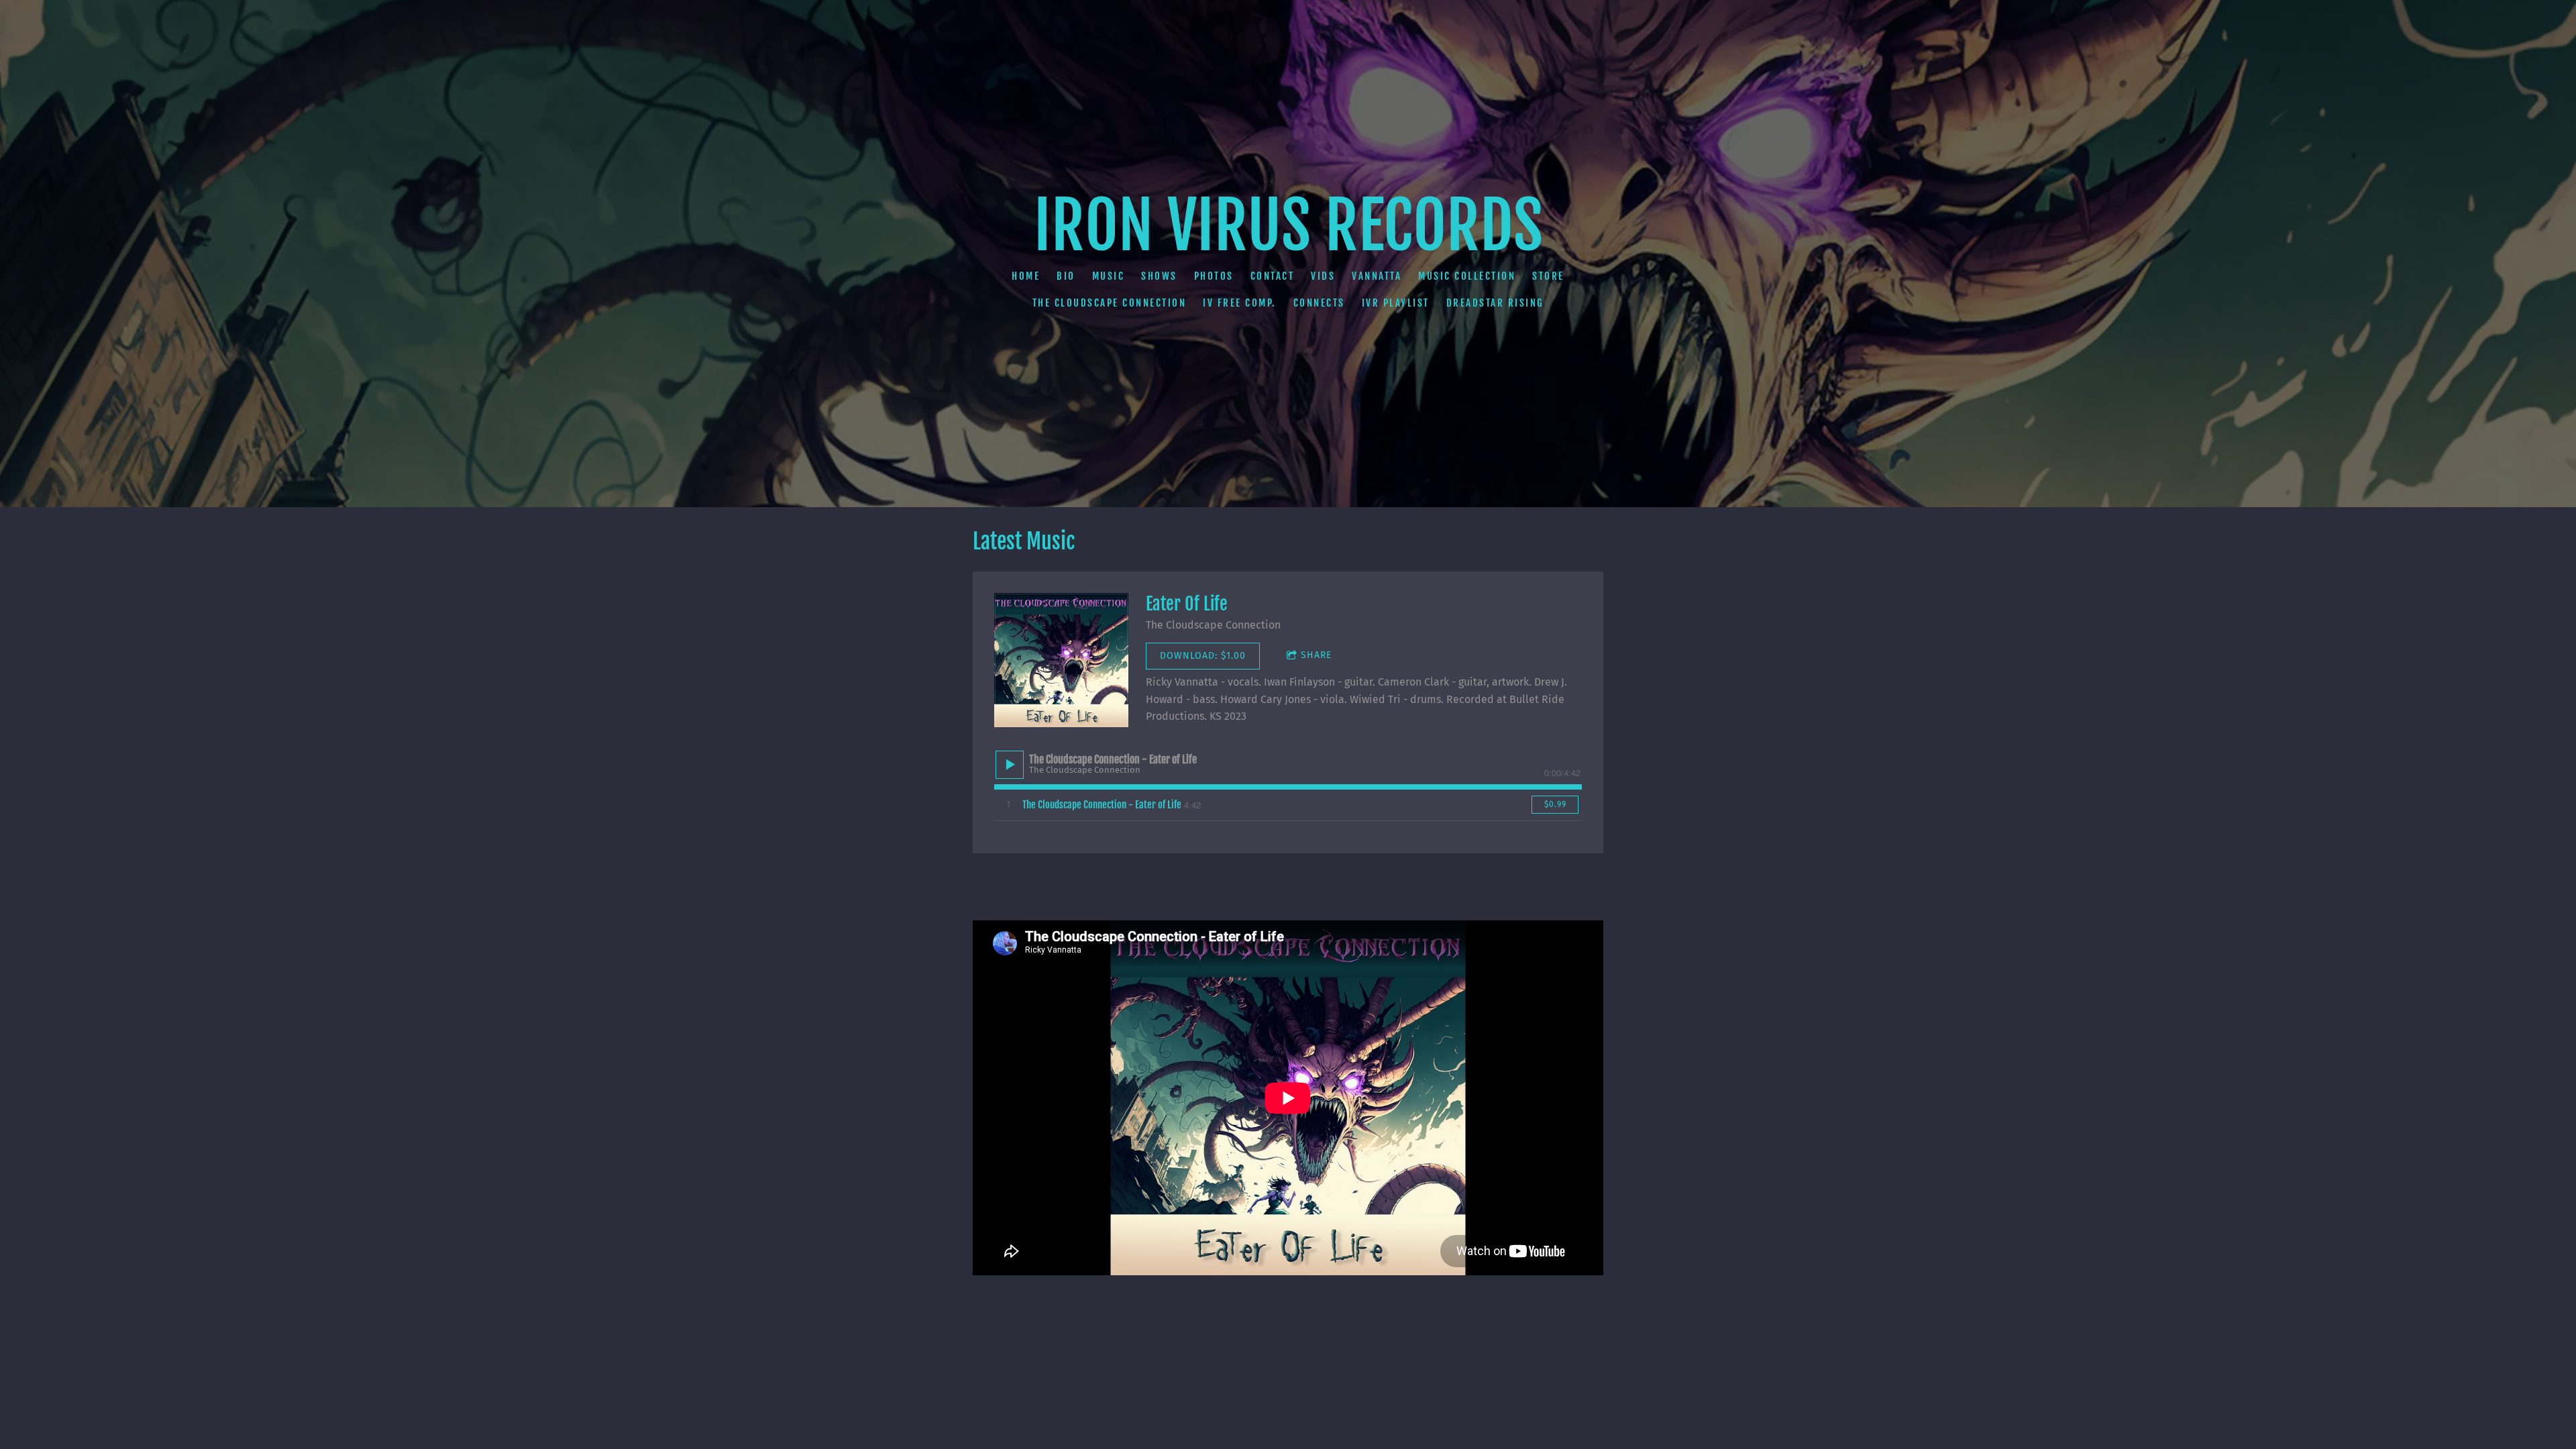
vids (1323, 276)
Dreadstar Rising (1495, 303)
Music (1109, 276)
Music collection (1467, 276)
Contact (1273, 276)
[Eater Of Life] (1061, 660)
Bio (1066, 276)
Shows (1159, 276)
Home (1026, 276)
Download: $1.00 (1203, 656)
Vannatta (1377, 276)
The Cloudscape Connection (1110, 303)
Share (1316, 655)
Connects (1319, 303)
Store (1548, 276)
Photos (1214, 276)
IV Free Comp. (1240, 303)
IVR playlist (1396, 303)
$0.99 (1555, 804)
